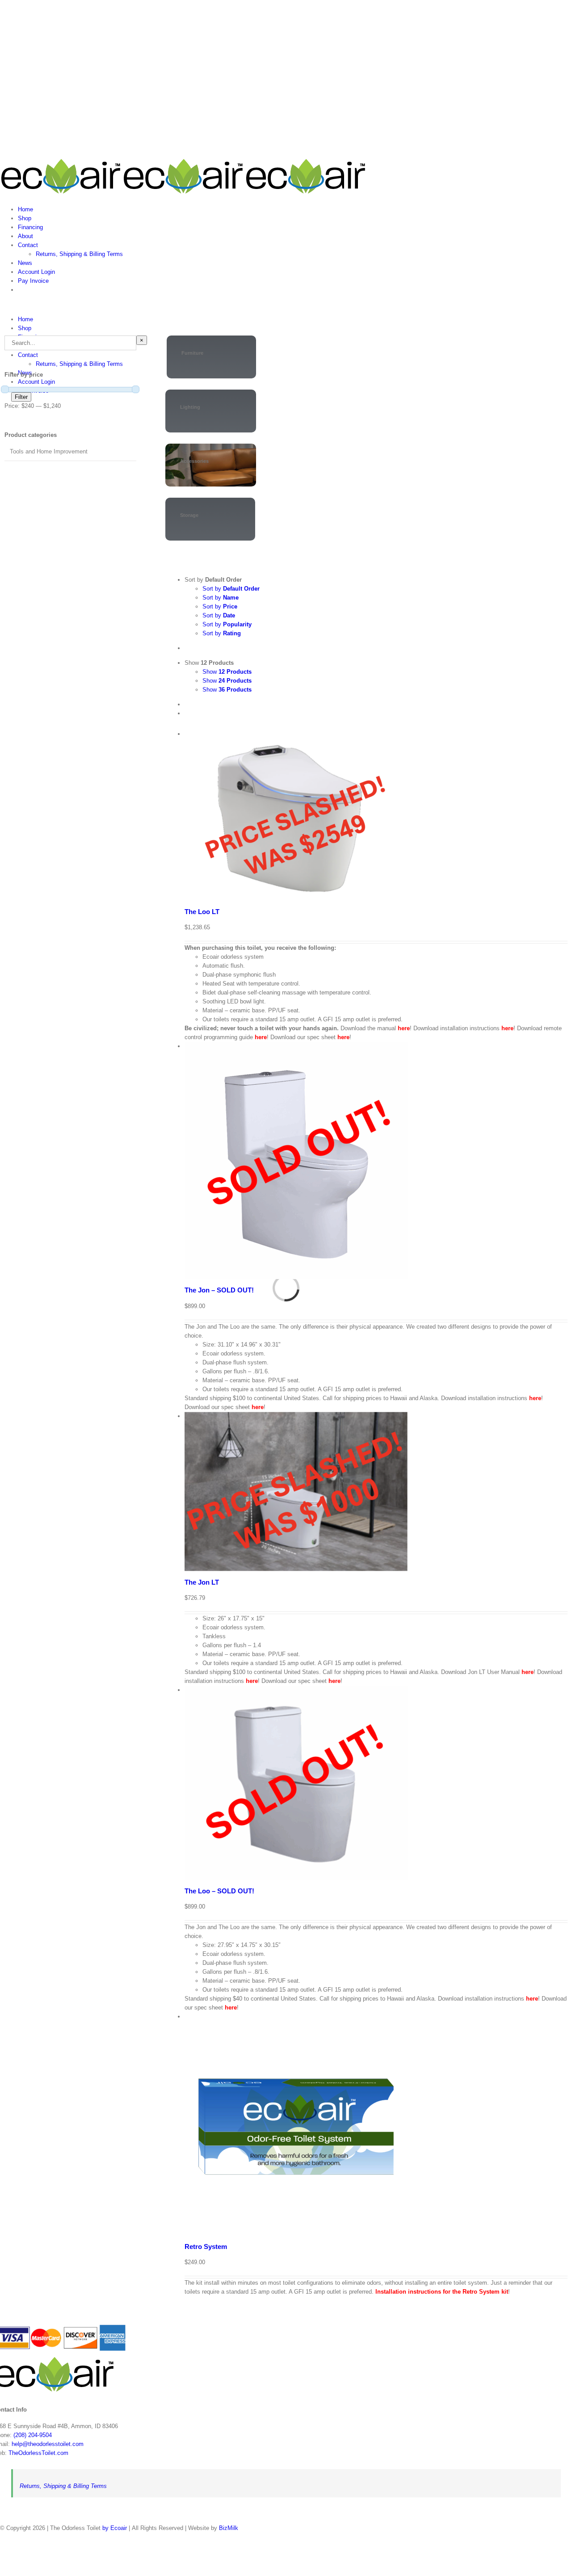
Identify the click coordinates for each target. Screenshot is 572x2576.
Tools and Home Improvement (49, 451)
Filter (21, 397)
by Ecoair (115, 2528)
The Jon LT (202, 1582)
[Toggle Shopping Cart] (2, 304)
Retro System (206, 2247)
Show (227, 672)
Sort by (231, 589)
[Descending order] (187, 648)
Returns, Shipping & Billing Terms (63, 2486)
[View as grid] (187, 704)
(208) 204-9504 (33, 2435)
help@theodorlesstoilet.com (48, 2444)
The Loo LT (202, 912)
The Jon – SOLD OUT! (219, 1290)
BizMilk (229, 2528)
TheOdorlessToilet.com (38, 2453)
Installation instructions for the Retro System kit (442, 2292)
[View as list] (187, 713)
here (404, 1028)
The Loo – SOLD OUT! (219, 1891)
